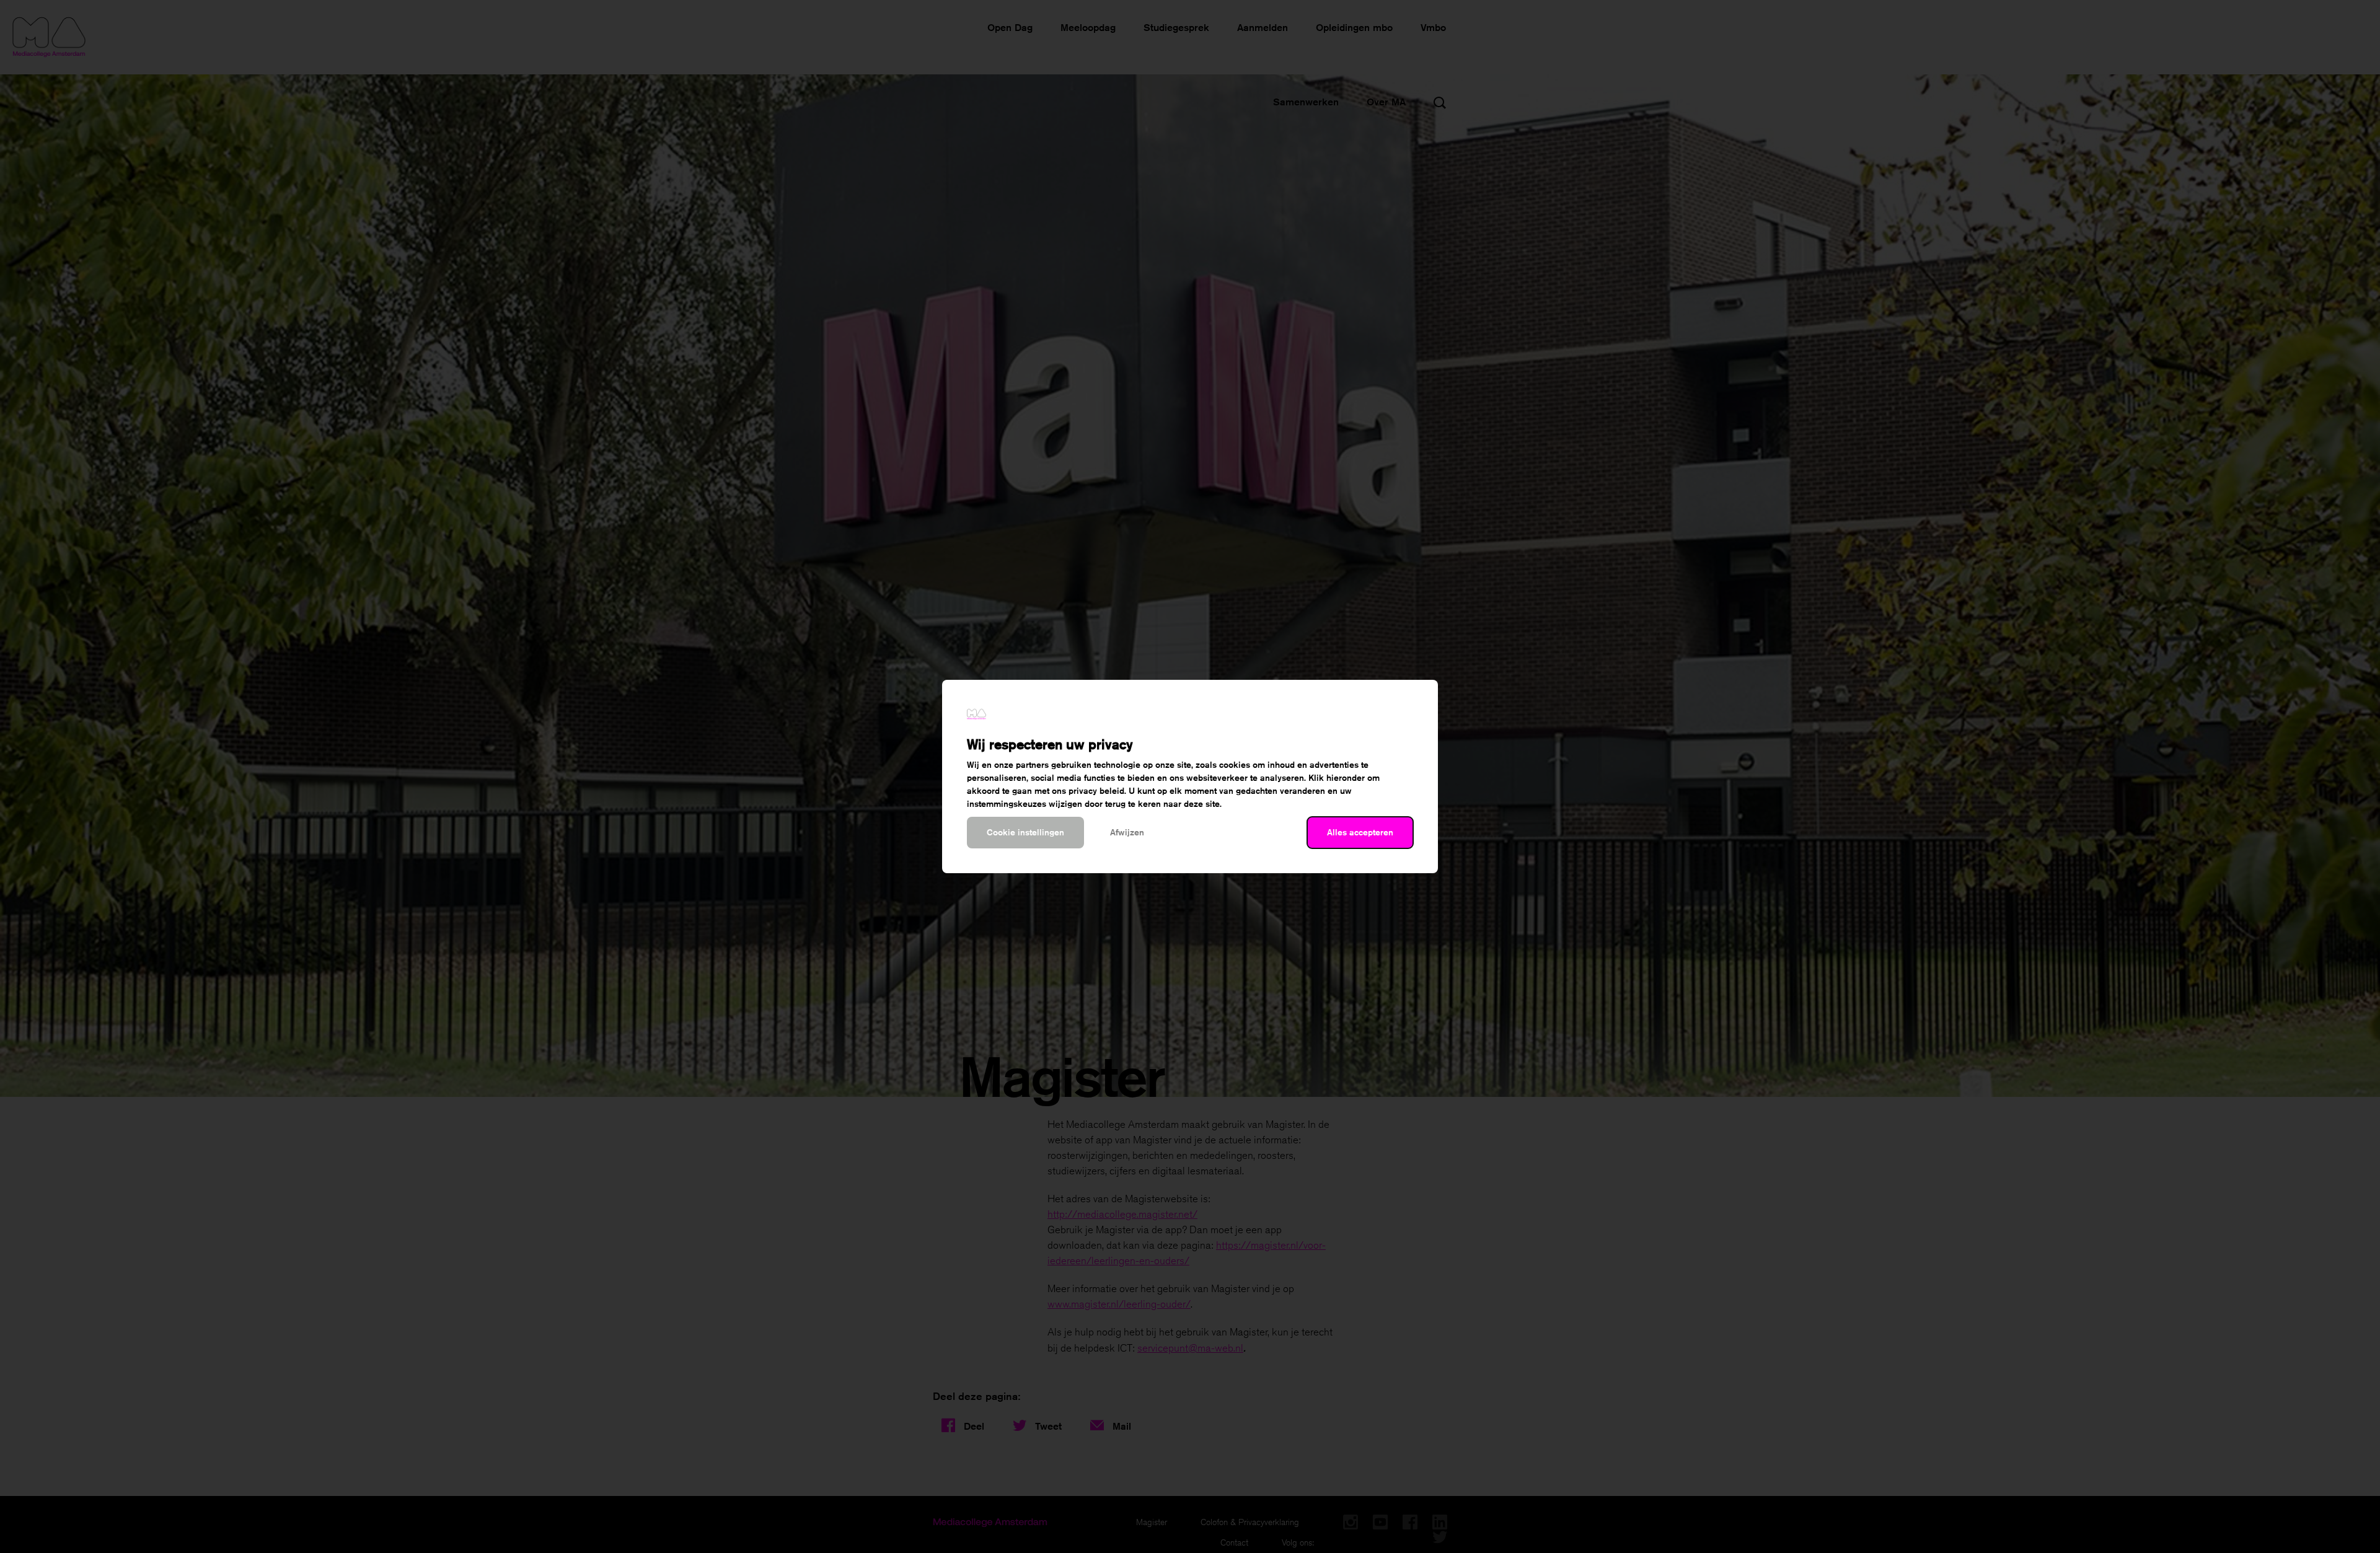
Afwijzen (1127, 832)
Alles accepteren (1360, 832)
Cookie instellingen (1025, 832)
